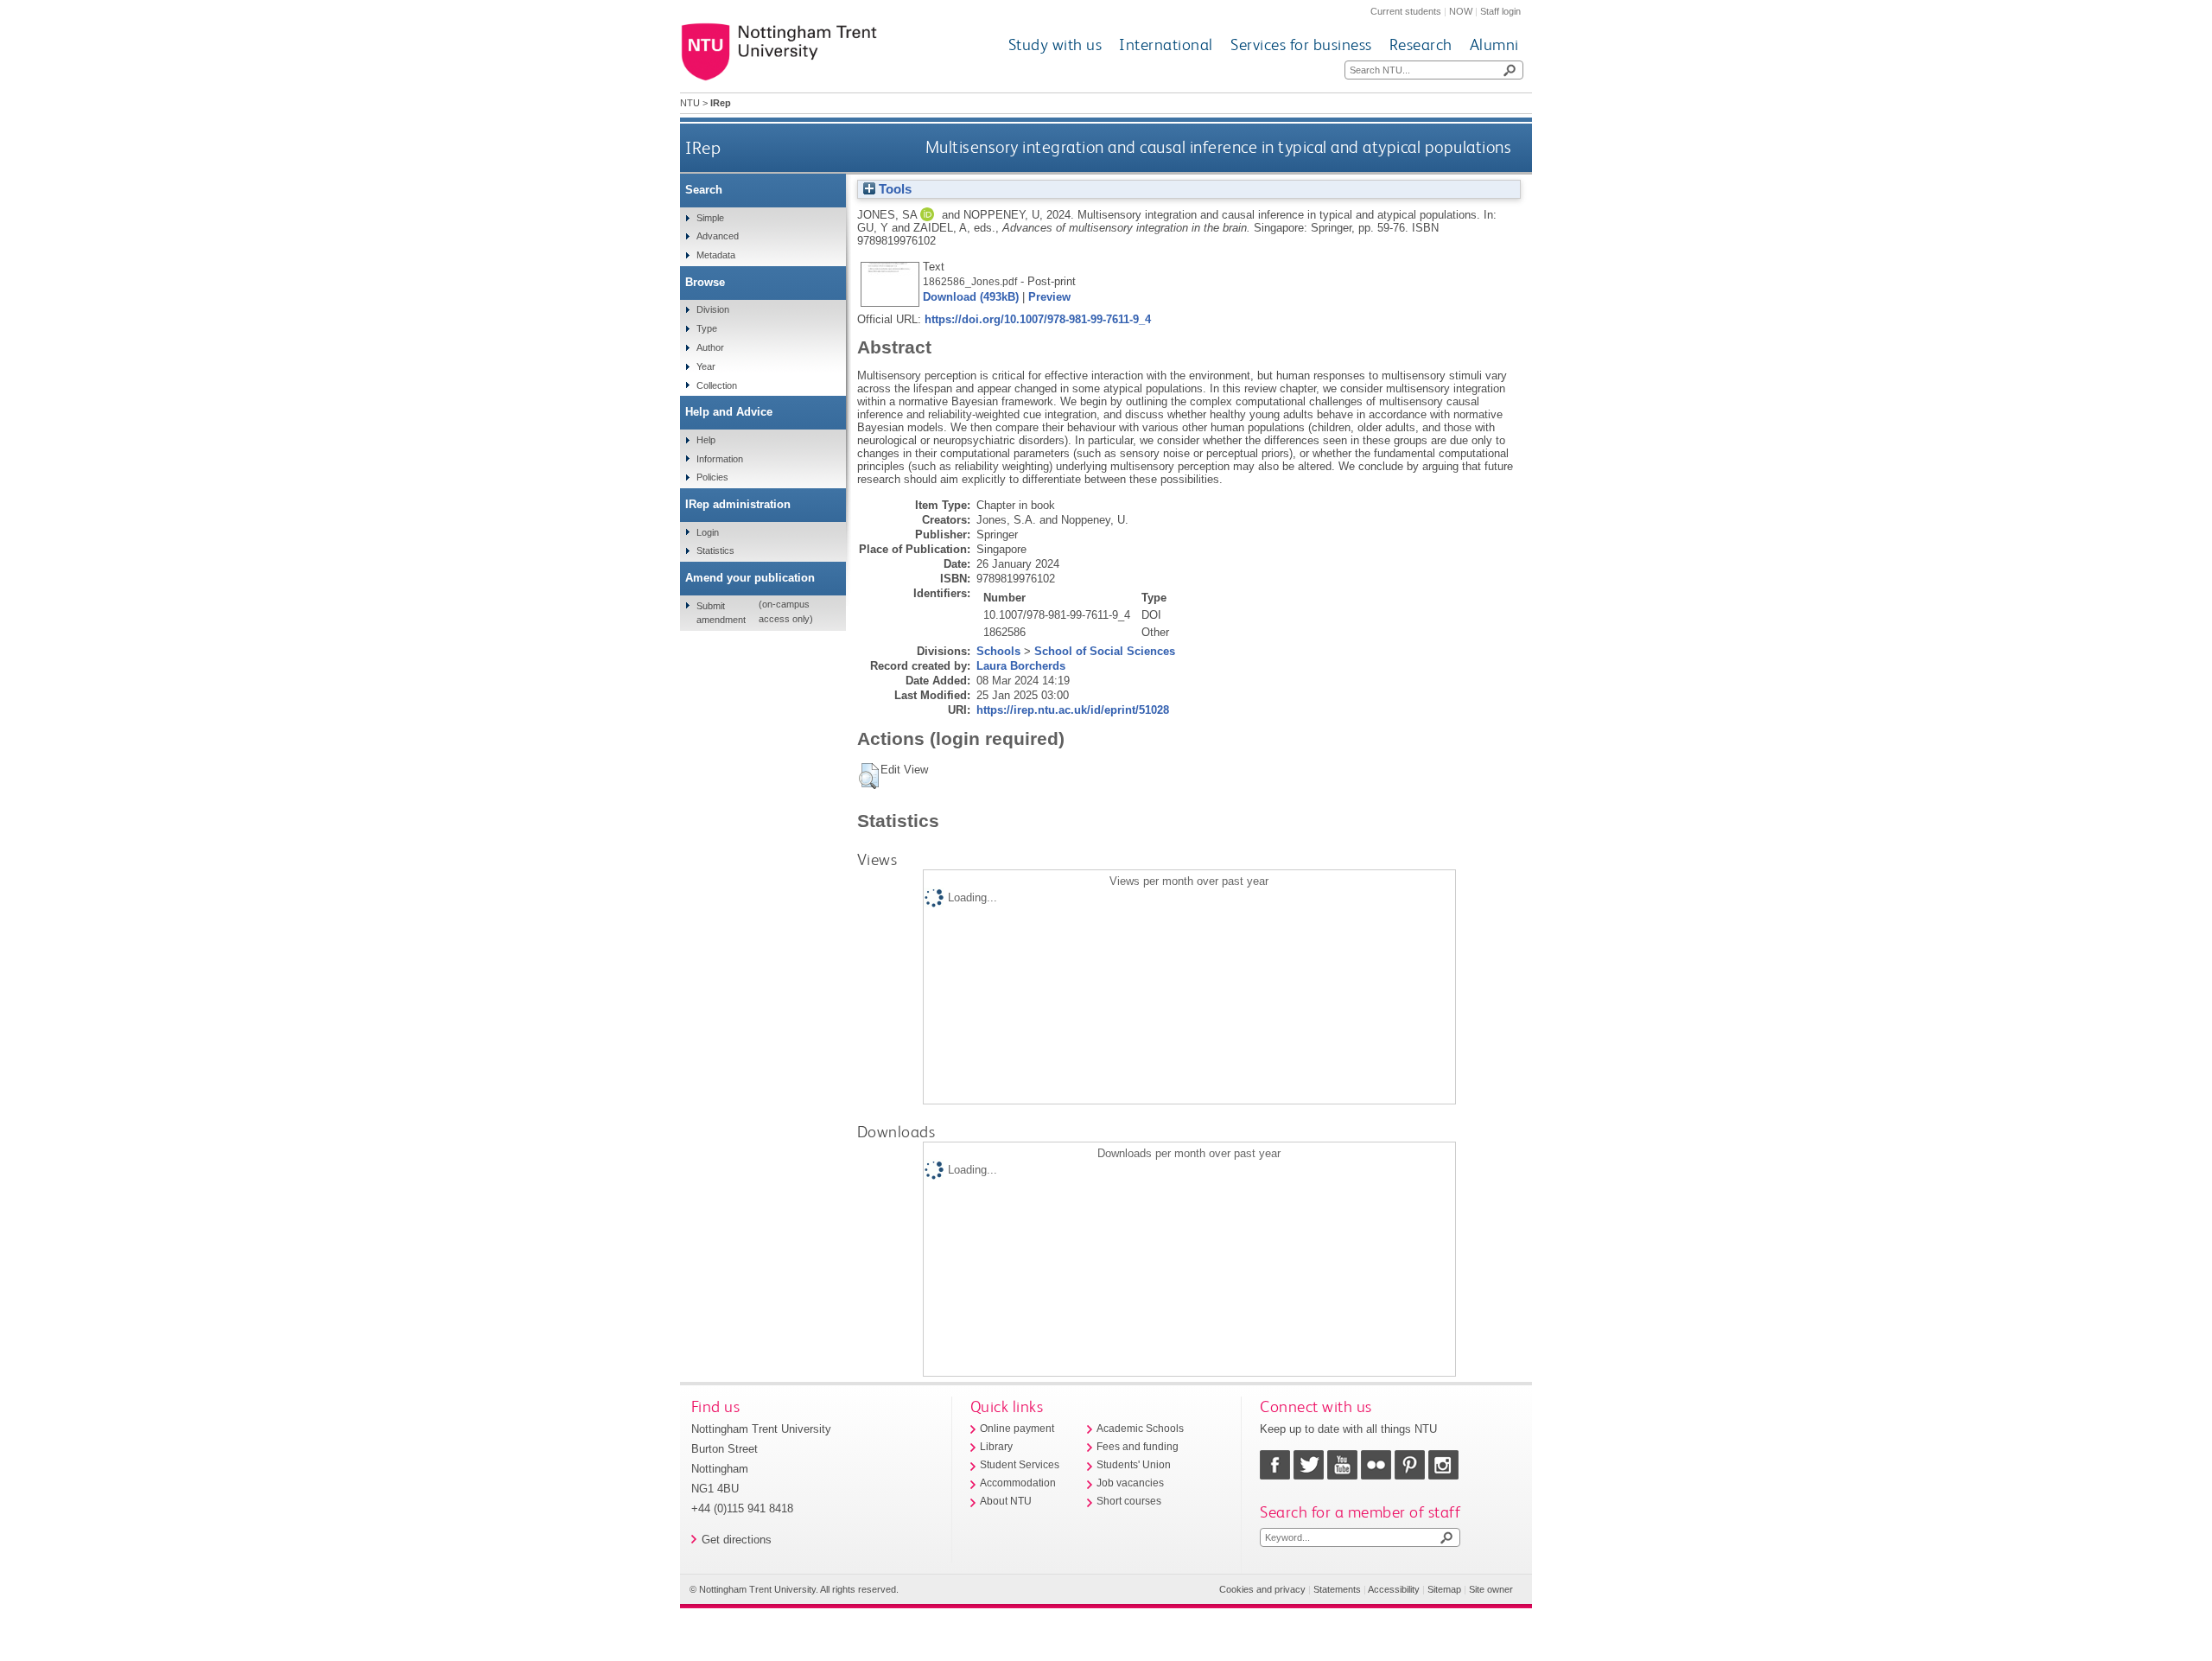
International (1166, 45)
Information (720, 459)
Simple (710, 218)
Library (996, 1447)
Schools (998, 651)
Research (1421, 45)
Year (706, 366)
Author (710, 347)
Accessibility (1394, 1589)
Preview (1049, 297)
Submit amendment (721, 613)
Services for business (1301, 45)
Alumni (1494, 45)
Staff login (1500, 11)
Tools (893, 189)
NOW (1461, 11)
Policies (712, 477)
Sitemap (1444, 1589)
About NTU (1006, 1501)
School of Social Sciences (1105, 651)
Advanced (718, 236)
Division (713, 309)
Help (706, 440)
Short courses (1129, 1501)
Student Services (1020, 1465)
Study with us (1055, 45)
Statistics (715, 550)
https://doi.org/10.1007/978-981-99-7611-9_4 (1038, 319)
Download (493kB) (971, 297)
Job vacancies (1130, 1483)
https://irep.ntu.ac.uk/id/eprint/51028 (1073, 710)
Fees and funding (1138, 1447)
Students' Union (1134, 1465)
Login (708, 532)
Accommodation (1018, 1483)
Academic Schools (1140, 1429)
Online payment (1017, 1429)
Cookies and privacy (1262, 1589)
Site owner (1491, 1589)
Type (707, 328)
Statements (1337, 1589)
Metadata (716, 255)
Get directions (737, 1540)
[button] (869, 776)
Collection (717, 385)
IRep (703, 147)
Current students (1406, 11)
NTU (690, 103)
